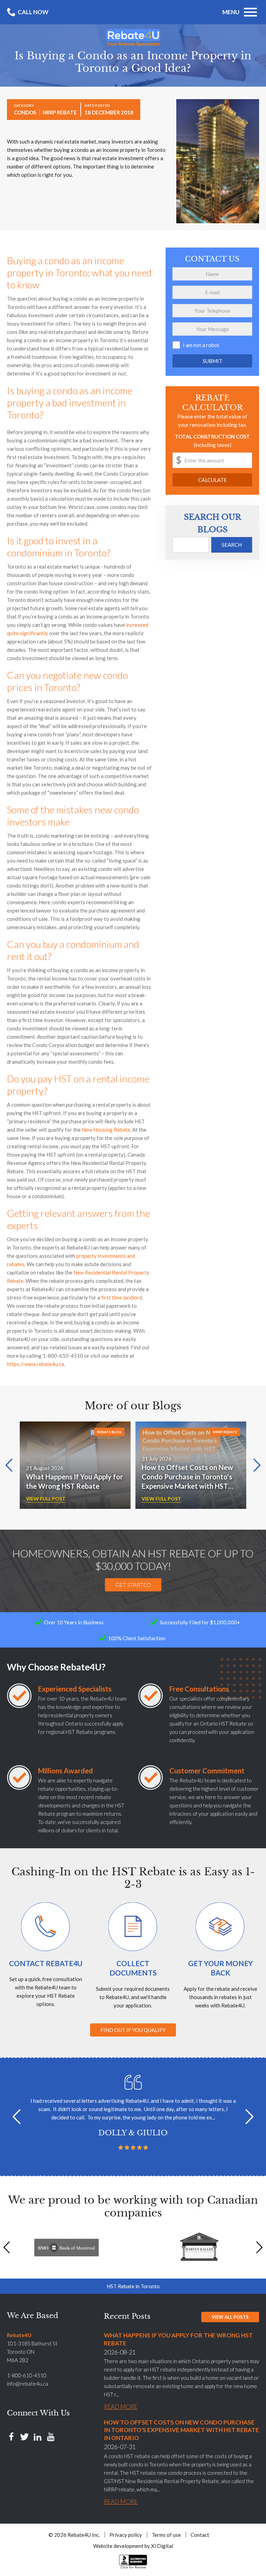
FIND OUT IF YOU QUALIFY (133, 2030)
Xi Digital (162, 2546)
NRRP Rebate (60, 112)
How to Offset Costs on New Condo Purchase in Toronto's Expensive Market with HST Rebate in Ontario (187, 1477)
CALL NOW (33, 12)
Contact (200, 2535)
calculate (212, 480)
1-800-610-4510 (27, 2375)
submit (212, 361)
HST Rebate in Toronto (133, 2286)
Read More (121, 2407)
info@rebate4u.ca (28, 2384)
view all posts (230, 2317)
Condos (25, 112)
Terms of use (166, 2535)
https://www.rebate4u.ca (36, 1364)
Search (232, 545)
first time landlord (122, 1297)
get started (133, 1585)
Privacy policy (126, 2535)
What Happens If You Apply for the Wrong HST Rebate (74, 1481)
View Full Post (46, 1499)
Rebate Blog (109, 1432)
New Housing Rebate (106, 1130)
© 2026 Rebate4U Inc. (74, 2535)
